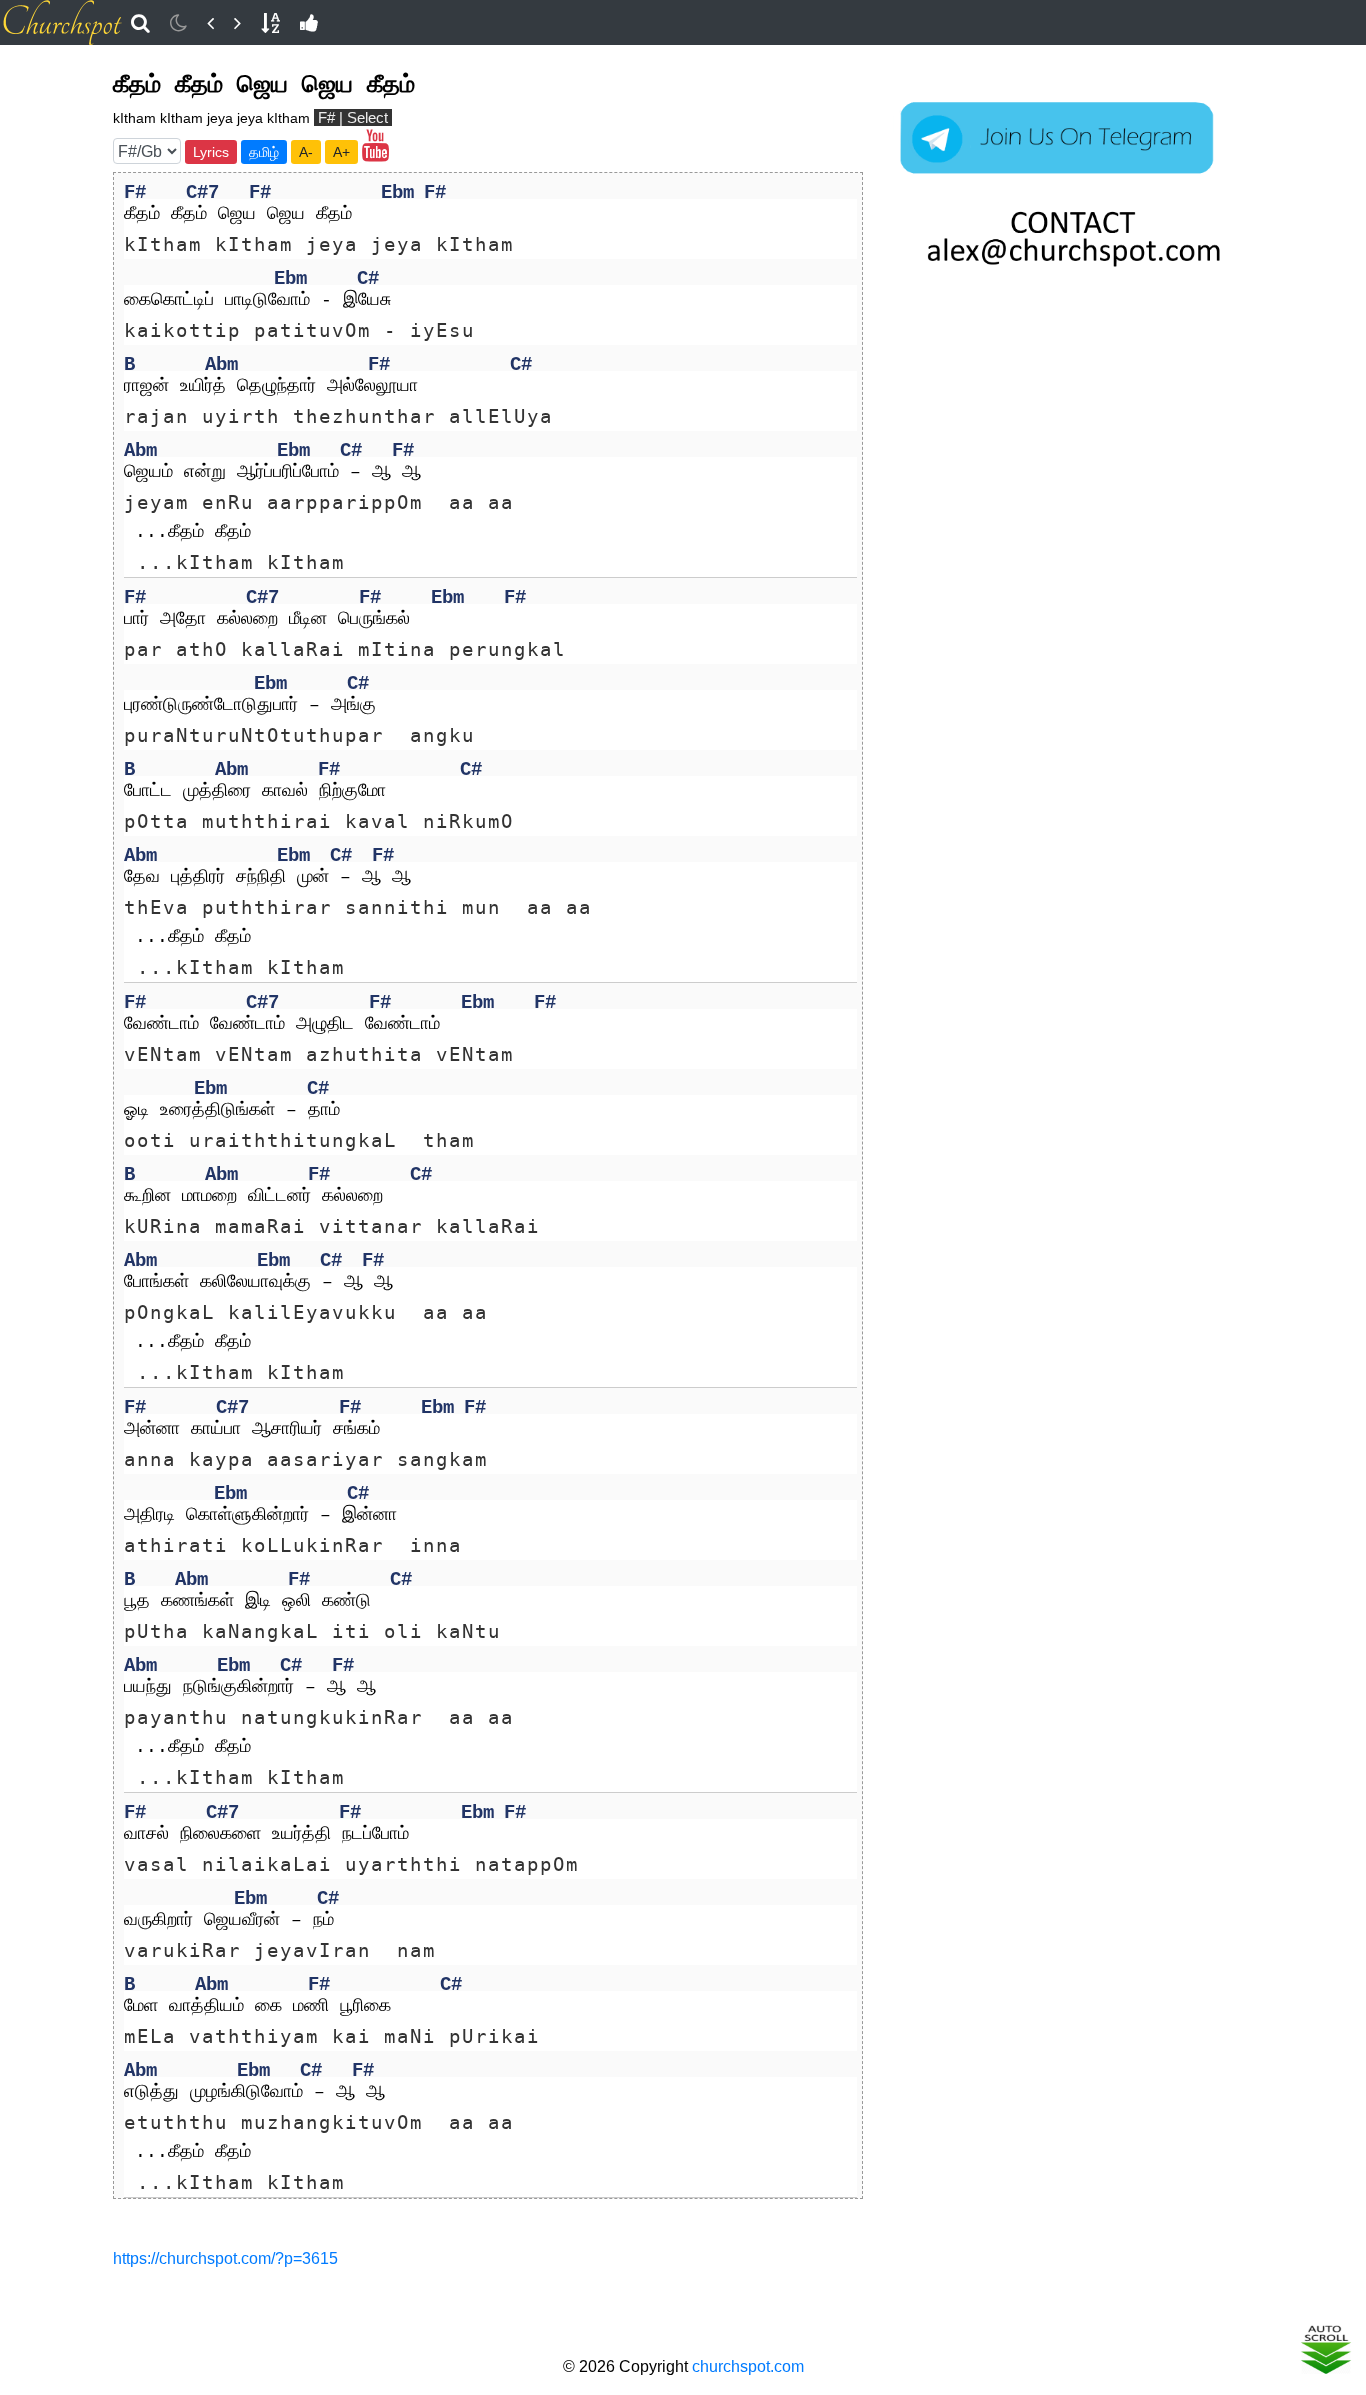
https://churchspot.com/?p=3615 (225, 2258)
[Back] (210, 23)
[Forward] (237, 23)
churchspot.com (748, 2366)
